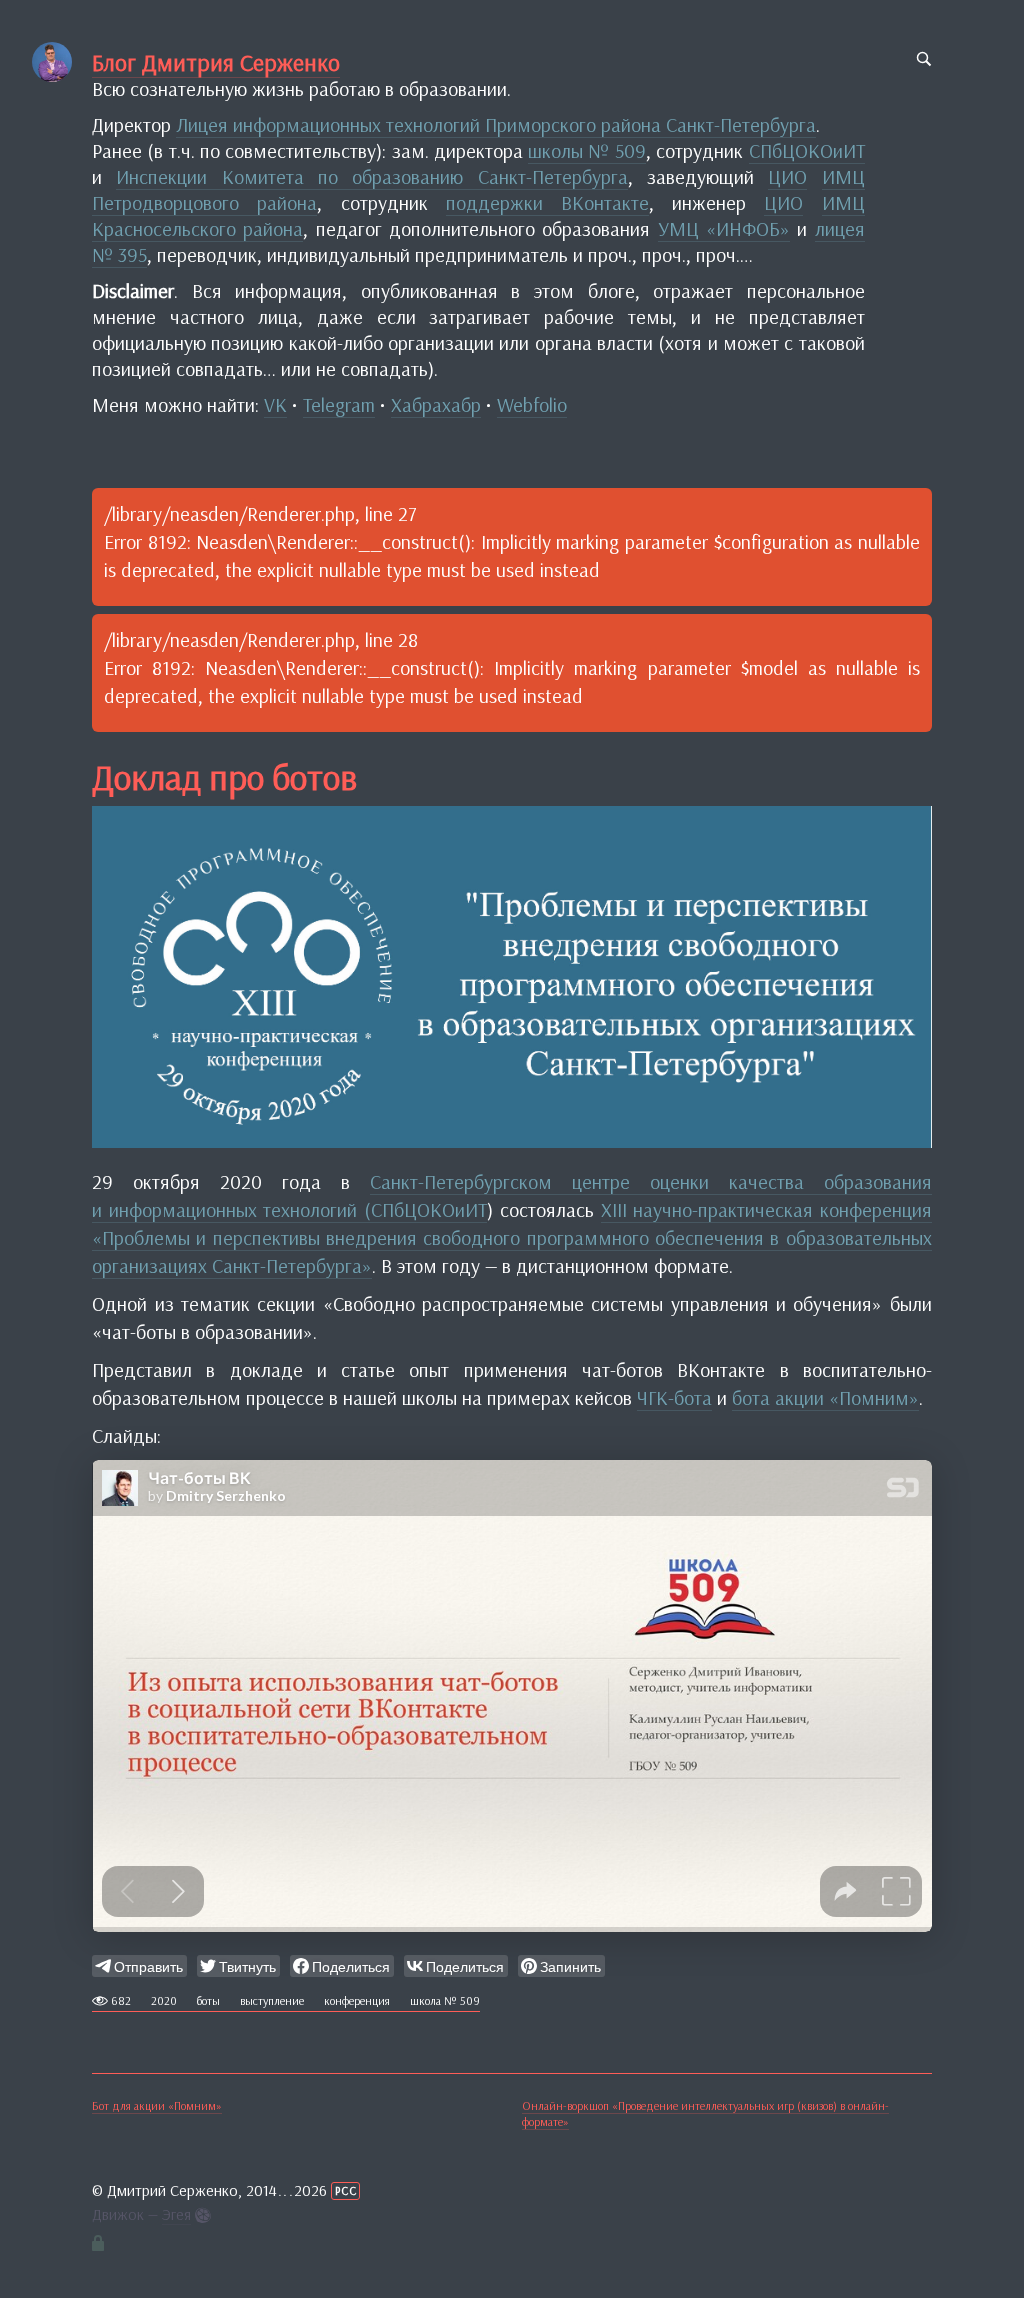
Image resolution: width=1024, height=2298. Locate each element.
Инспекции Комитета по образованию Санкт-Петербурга (371, 176)
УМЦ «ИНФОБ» (724, 228)
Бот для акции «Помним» (157, 2105)
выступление (272, 2000)
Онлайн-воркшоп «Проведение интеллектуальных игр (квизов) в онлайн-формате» (705, 2113)
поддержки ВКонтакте (547, 202)
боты (208, 2000)
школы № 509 (587, 150)
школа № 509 (445, 2000)
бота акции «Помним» (825, 1397)
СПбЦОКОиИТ (807, 150)
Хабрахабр (436, 404)
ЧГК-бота (674, 1397)
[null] (139, 1966)
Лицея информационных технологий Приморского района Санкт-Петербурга (496, 124)
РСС (346, 2190)
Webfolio (532, 404)
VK (275, 404)
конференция (357, 2000)
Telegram (339, 404)
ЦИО (787, 176)
